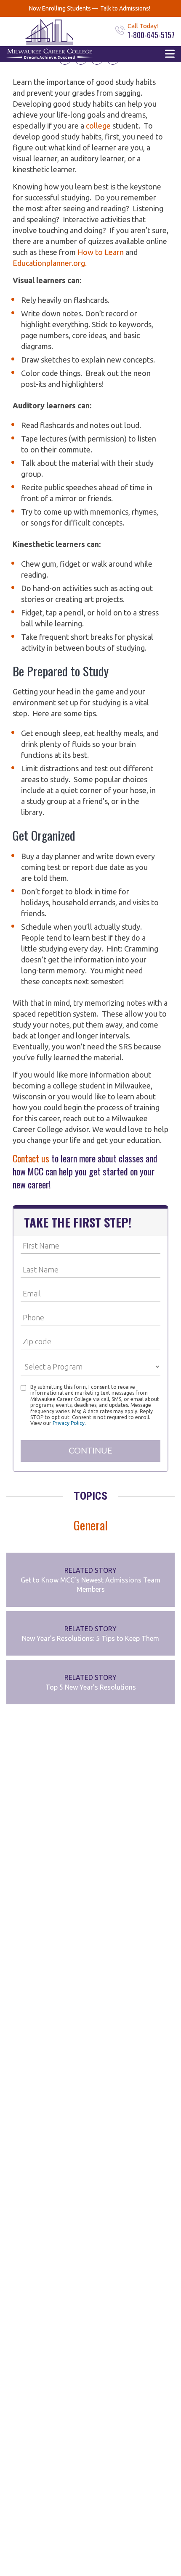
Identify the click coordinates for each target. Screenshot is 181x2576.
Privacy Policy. (69, 1423)
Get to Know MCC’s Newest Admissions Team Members (90, 1585)
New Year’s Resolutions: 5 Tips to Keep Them (90, 1638)
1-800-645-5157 (151, 35)
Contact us (31, 1158)
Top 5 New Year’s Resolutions (91, 1687)
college (98, 126)
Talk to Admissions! (125, 8)
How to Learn (101, 252)
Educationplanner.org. (50, 263)
